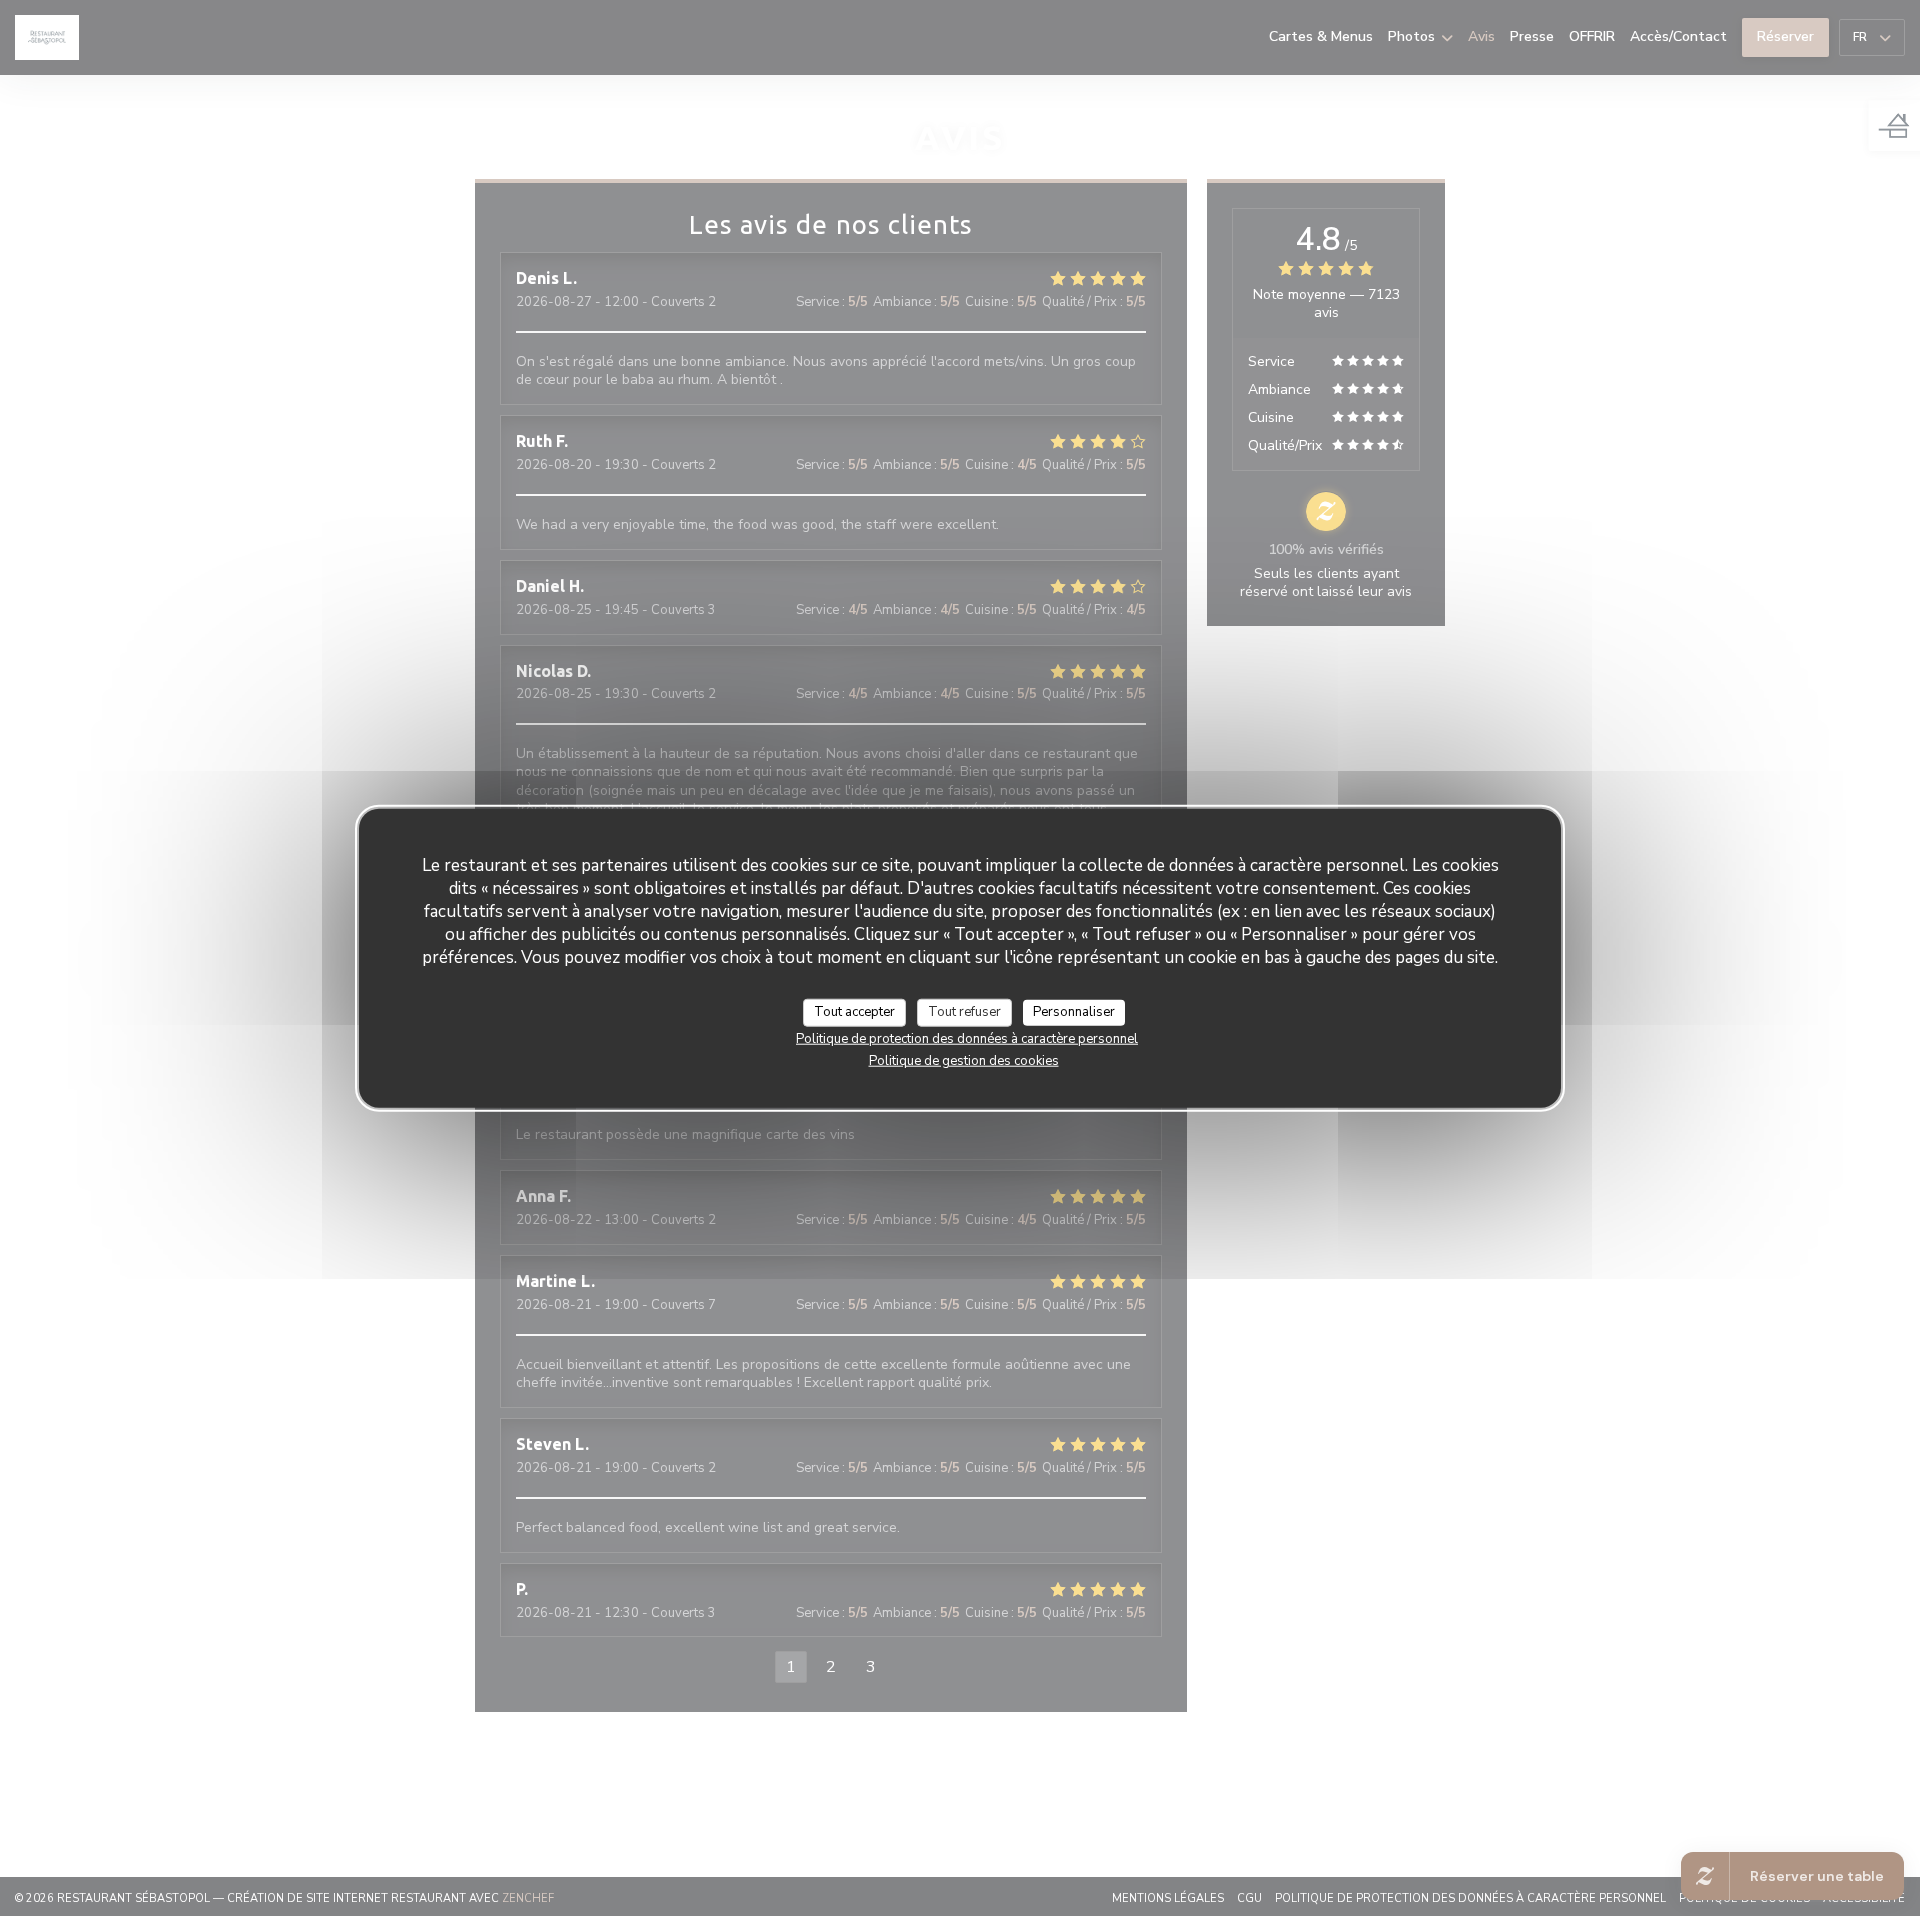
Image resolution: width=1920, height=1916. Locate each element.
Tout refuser (964, 1012)
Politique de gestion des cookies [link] (964, 1060)
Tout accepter (854, 1012)
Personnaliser (1074, 1012)
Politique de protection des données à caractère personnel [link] (967, 1038)
